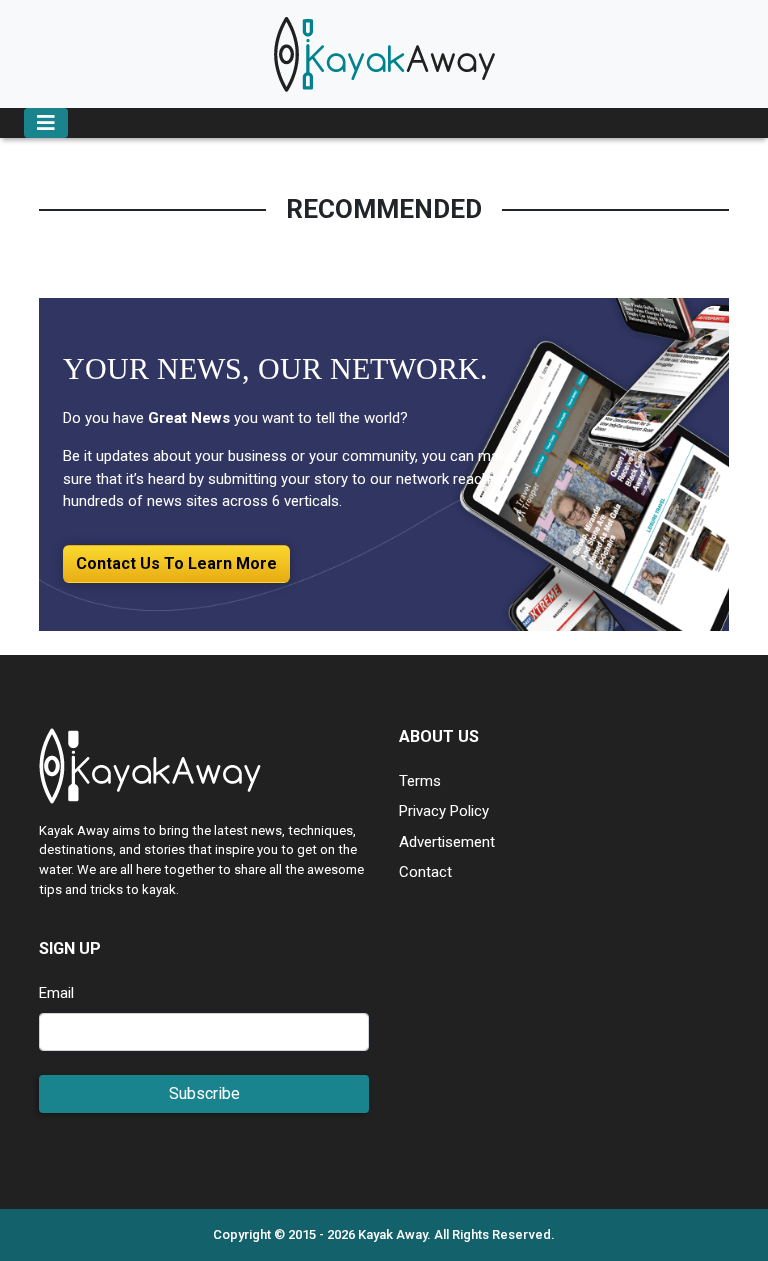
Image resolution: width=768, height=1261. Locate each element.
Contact (425, 872)
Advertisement (447, 842)
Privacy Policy (444, 811)
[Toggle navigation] (46, 123)
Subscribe (204, 1093)
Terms (420, 781)
